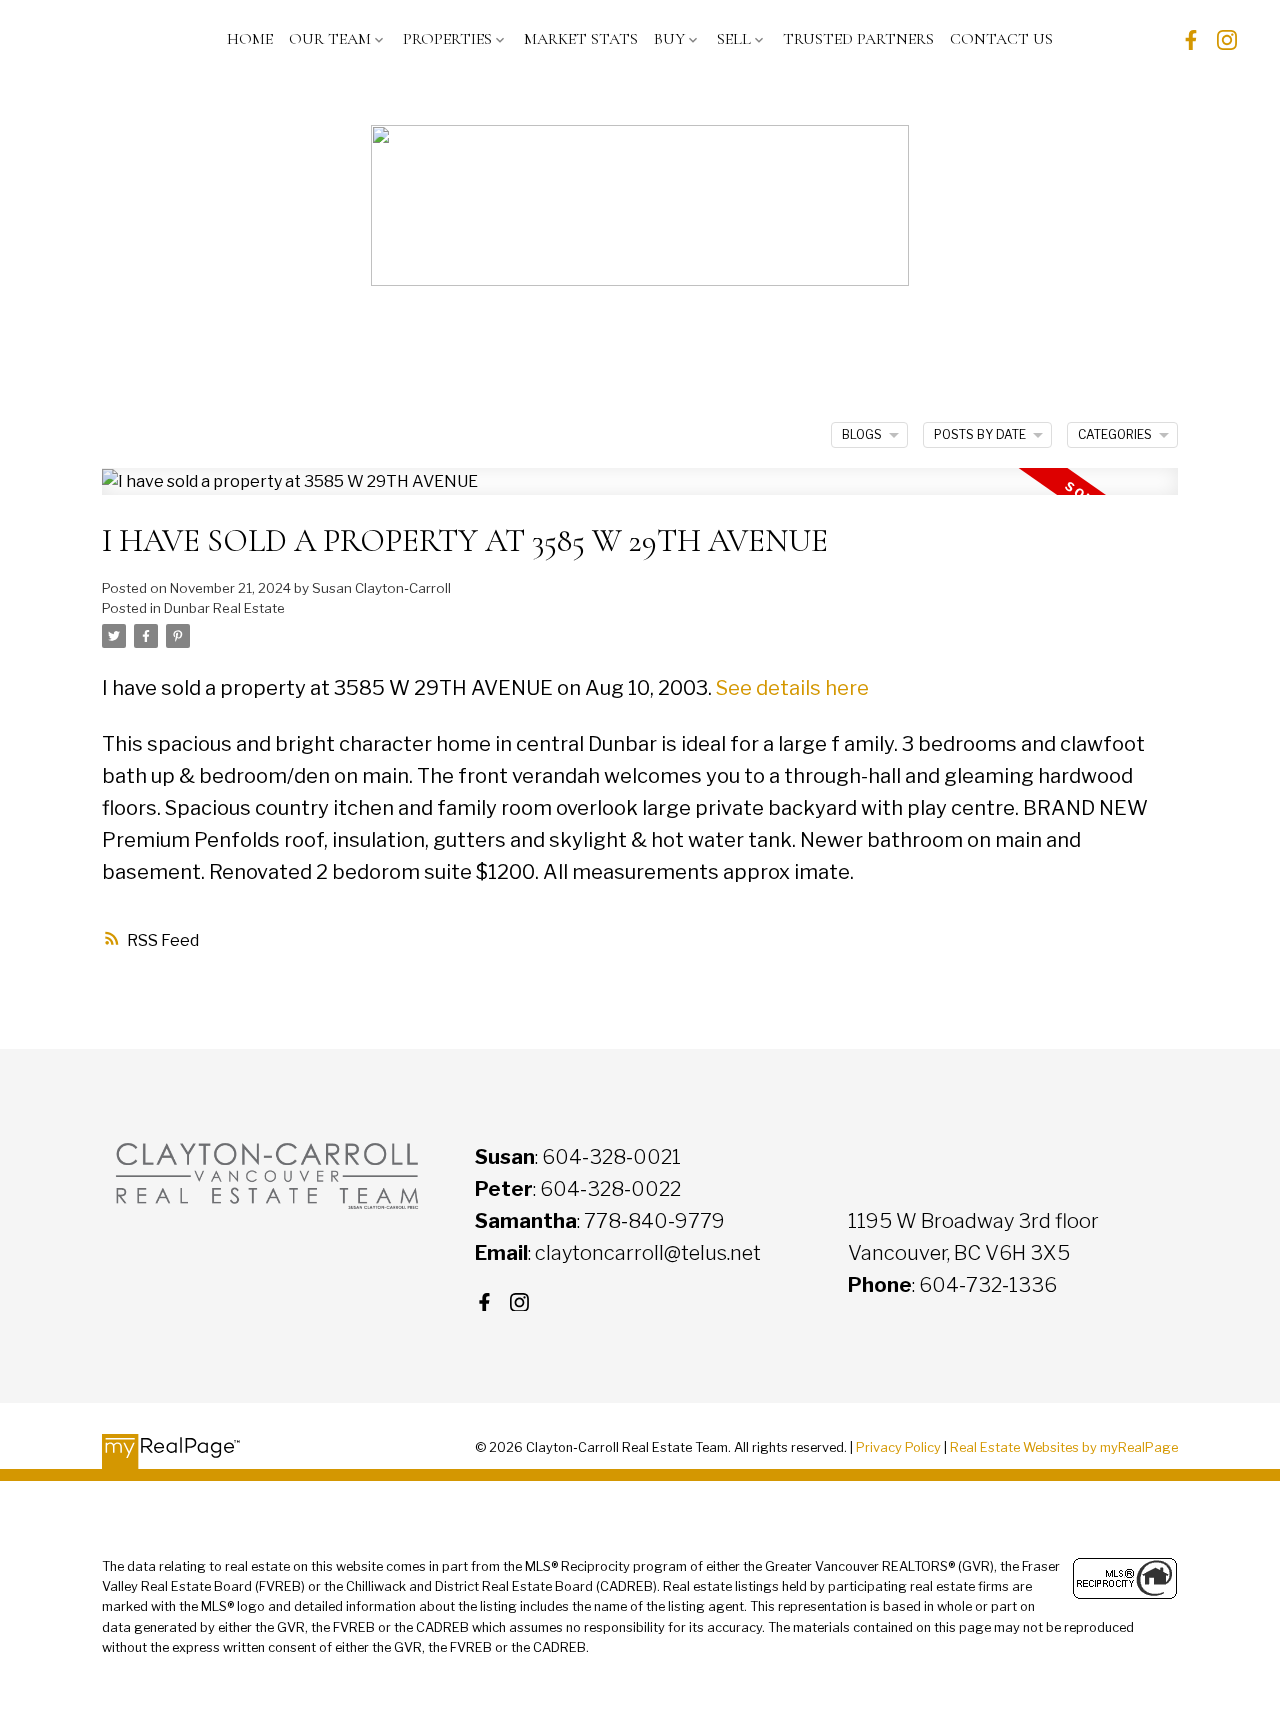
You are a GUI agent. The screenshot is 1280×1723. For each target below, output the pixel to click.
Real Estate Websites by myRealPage (1064, 1447)
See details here (792, 688)
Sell (734, 39)
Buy (669, 39)
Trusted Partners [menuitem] (858, 39)
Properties (447, 39)
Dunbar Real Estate (224, 608)
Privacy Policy (898, 1447)
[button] (1191, 40)
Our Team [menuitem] (330, 39)
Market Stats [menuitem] (581, 39)
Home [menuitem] (250, 39)
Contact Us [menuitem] (1001, 39)
